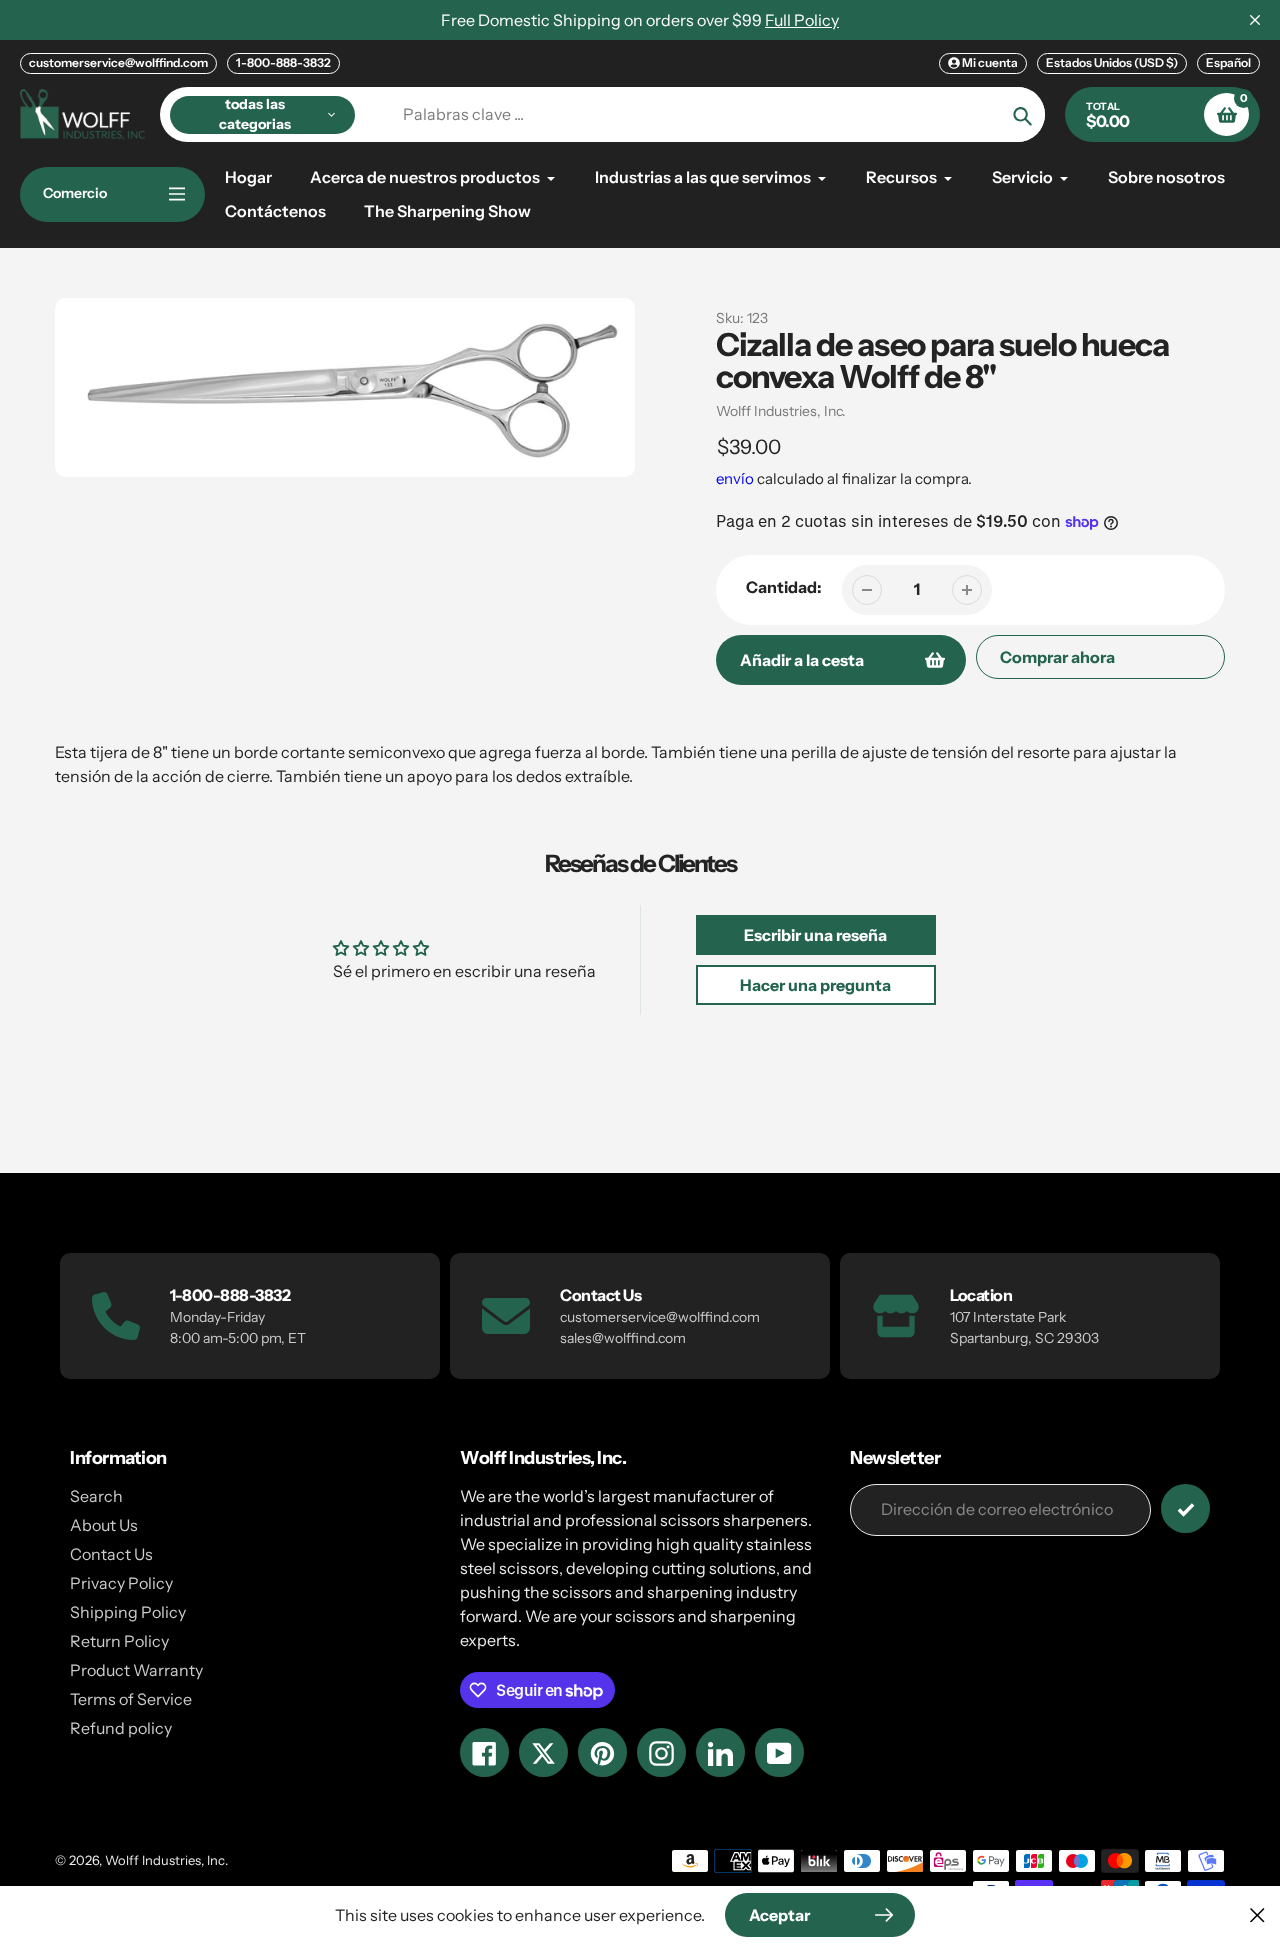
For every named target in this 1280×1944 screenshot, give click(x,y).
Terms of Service (131, 1699)
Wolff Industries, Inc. (781, 411)
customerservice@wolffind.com (118, 62)
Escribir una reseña (815, 935)
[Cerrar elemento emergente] (1257, 1914)
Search (96, 1496)
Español (1228, 62)
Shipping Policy (128, 1612)
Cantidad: (784, 587)
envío (736, 478)
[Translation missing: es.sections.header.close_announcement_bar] (1255, 20)
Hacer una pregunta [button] (815, 985)
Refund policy (121, 1728)
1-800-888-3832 (283, 62)
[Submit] (1185, 1508)
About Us (104, 1525)
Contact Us (111, 1554)
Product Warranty (136, 1670)
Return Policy (119, 1641)
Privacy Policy (121, 1583)
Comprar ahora (1057, 657)
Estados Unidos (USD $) (1112, 62)
